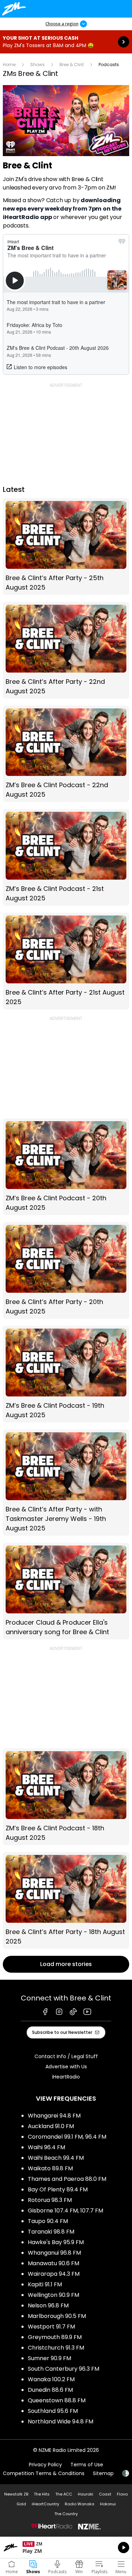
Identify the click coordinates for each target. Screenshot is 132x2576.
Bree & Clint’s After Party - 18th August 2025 (66, 1900)
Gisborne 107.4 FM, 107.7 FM (65, 2211)
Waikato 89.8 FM (50, 2168)
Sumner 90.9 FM (49, 2358)
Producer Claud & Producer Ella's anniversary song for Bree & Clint (66, 1591)
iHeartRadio (66, 2077)
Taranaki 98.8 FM (51, 2232)
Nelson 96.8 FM (48, 2305)
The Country (66, 2514)
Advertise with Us (66, 2067)
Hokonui (108, 2504)
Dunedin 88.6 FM (50, 2390)
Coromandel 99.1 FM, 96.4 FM (67, 2137)
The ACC (64, 2494)
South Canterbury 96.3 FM (64, 2369)
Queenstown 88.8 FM (57, 2400)
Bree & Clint (72, 65)
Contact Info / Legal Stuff (66, 2056)
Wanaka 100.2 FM (51, 2379)
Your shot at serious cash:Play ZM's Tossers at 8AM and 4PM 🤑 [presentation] (66, 42)
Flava (122, 2494)
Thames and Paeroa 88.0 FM (67, 2179)
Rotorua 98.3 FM (50, 2200)
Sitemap (103, 2473)
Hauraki (86, 2494)
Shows (37, 65)
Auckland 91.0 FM (51, 2126)
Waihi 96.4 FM (46, 2147)
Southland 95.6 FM (53, 2411)
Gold (21, 2504)
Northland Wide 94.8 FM (61, 2421)
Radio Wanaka (80, 2504)
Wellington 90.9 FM (54, 2295)
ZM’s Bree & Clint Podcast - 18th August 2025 (66, 1797)
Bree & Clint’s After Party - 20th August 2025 (66, 1270)
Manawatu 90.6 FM (54, 2263)
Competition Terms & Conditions (44, 2473)
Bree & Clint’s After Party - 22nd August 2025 (66, 650)
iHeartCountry (45, 2504)
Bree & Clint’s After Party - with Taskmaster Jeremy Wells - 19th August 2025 (66, 1483)
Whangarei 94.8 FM (54, 2116)
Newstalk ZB (16, 2494)
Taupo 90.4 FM (48, 2221)
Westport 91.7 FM (51, 2327)
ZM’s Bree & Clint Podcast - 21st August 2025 (66, 857)
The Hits (42, 2494)
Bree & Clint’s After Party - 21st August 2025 (66, 961)
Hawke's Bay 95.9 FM (56, 2242)
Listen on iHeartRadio (66, 2548)
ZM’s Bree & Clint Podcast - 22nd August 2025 (66, 754)
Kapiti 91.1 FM (45, 2284)
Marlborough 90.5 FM (57, 2316)
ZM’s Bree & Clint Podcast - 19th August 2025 (66, 1374)
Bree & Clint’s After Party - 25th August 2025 (66, 547)
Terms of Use (87, 2465)
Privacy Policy (45, 2465)
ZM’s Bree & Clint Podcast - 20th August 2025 (66, 1167)
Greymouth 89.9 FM (55, 2337)
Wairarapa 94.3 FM (54, 2274)
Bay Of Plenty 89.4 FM (58, 2189)
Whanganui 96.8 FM (54, 2253)
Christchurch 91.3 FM (56, 2348)
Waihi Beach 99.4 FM (56, 2158)
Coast (105, 2494)
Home (9, 65)
